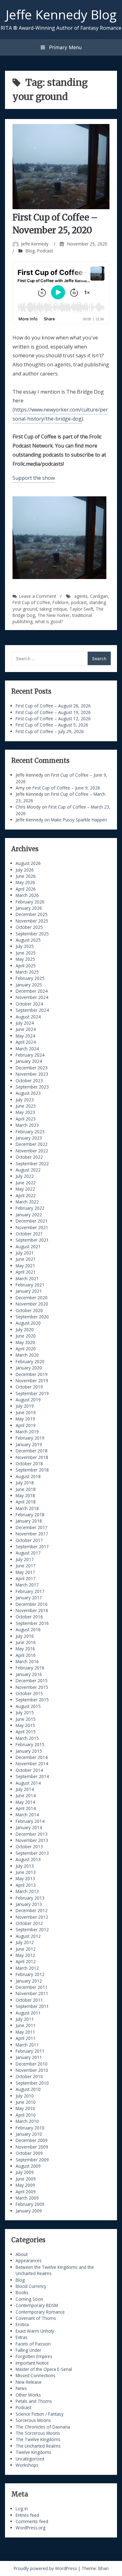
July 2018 (25, 1483)
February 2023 (30, 1132)
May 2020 (25, 1342)
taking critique (53, 609)
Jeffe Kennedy (35, 244)
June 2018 (26, 1489)
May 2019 (25, 1419)
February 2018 (30, 1515)
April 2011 (26, 2038)
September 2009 (32, 2160)
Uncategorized (30, 2459)
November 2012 (32, 1917)
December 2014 (32, 1757)
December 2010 (32, 2064)
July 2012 (25, 1942)
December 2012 (32, 1910)
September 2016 (32, 1623)
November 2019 (32, 1381)
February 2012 (30, 1974)
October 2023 (29, 1081)
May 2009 (25, 2185)
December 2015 (32, 1681)
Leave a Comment (38, 596)
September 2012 (32, 1929)
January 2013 (29, 1904)
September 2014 (32, 1776)
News (21, 2388)
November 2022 (32, 1151)
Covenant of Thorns (36, 2318)
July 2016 (25, 1636)
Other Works (28, 2395)
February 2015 (30, 1744)
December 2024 (32, 991)
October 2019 (29, 1387)
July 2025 (25, 946)
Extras (22, 2337)
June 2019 (26, 1412)
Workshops (27, 2465)
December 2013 (32, 1834)
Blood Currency (31, 2286)
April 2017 (26, 1578)
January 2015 (29, 1751)
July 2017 (25, 1559)
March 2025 (27, 972)
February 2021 (30, 1285)
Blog (30, 251)
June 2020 (26, 1336)
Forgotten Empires (34, 2356)
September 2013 (32, 1853)
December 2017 (32, 1527)
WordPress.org (30, 2528)
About (22, 2254)
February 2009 (30, 2204)
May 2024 (25, 1036)
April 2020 (26, 1349)
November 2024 (32, 997)
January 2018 (29, 1521)
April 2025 (26, 966)
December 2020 (32, 1298)
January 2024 (29, 1061)
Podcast (45, 251)
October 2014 (29, 1770)
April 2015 (26, 1732)
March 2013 (27, 1891)
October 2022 (29, 1157)
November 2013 (32, 1840)
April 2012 (26, 1961)
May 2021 (25, 1266)
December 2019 (32, 1374)
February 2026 (30, 902)
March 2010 (27, 2121)
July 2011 (25, 2019)
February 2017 (30, 1591)
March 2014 (27, 1815)
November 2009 (32, 2147)
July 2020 (25, 1329)
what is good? (49, 621)
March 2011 (27, 2045)
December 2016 (32, 1604)
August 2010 (28, 2089)
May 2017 (25, 1572)
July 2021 (25, 1253)
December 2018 (32, 1451)
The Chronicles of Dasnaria (43, 2427)
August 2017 (28, 1553)
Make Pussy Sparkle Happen (79, 820)
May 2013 (25, 1878)
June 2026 (26, 876)
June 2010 (26, 2102)
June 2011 (26, 2025)
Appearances (29, 2260)
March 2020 (27, 1355)
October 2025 (29, 927)
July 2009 (25, 2172)
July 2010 (25, 2096)
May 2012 (25, 1955)
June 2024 (26, 1029)
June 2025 (26, 953)
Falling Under (28, 2350)
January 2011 (29, 2057)
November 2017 (32, 1534)
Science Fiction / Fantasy (40, 2414)
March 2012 (27, 1968)
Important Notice (32, 2363)
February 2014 (30, 1821)
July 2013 (25, 1866)
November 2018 (32, 1457)
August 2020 (28, 1323)
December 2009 (32, 2140)
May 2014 (25, 1802)
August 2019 (28, 1400)
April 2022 (26, 1195)
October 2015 (29, 1693)
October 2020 (29, 1310)
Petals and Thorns (34, 2401)
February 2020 (30, 1361)
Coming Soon (29, 2299)
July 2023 (25, 1100)
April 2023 (26, 1119)
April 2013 (26, 1885)
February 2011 (30, 2051)
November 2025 (32, 921)
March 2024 (27, 1049)
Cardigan (99, 596)
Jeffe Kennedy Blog (61, 14)
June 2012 (26, 1949)
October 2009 (29, 2153)
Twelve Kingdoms (33, 2452)
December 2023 (32, 1068)
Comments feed (32, 2521)
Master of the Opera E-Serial (44, 2369)
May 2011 (25, 2032)
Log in (22, 2509)
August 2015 (28, 1706)
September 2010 (32, 2083)
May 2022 (25, 1189)
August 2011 (28, 2013)
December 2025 (32, 914)
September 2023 (32, 1087)
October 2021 (29, 1234)
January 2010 (29, 2134)
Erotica (22, 2324)
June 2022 (26, 1183)
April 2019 (26, 1425)
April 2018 (26, 1502)
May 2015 (25, 1725)
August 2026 (28, 863)
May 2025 (25, 959)
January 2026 (29, 908)
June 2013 (26, 1872)
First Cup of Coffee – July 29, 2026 (50, 731)
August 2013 (28, 1859)
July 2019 (25, 1406)
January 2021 (29, 1291)
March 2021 (27, 1278)
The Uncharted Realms (38, 2446)
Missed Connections (36, 2375)
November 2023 (32, 1074)
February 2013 (30, 1898)
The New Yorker (54, 615)
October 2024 (29, 1004)
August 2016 (28, 1629)
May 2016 (25, 1649)
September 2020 (32, 1317)
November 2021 (32, 1227)
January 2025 (29, 985)
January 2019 (29, 1444)
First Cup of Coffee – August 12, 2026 (53, 719)
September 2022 (32, 1164)
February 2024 (30, 1055)
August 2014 (28, 1783)
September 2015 (32, 1700)
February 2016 (30, 1668)
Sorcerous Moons (33, 2420)
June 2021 (26, 1259)
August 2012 (28, 1936)
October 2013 (29, 1847)
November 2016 (32, 1610)
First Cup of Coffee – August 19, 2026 (53, 712)
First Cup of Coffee (31, 602)
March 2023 (27, 1125)
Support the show (34, 478)
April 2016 (26, 1655)
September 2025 (32, 934)
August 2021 (28, 1247)
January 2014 (29, 1827)
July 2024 (25, 1023)
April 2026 (26, 889)
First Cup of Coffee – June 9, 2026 (66, 788)
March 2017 (27, 1585)
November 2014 (32, 1764)
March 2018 (27, 1508)
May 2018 (25, 1495)
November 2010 (32, 2070)
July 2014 (25, 1789)
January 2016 (29, 1674)
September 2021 (32, 1240)
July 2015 (25, 1712)
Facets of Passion (33, 2344)
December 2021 (32, 1221)
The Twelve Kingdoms (38, 2439)
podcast (79, 602)
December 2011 (32, 1987)
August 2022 (28, 1170)
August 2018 (28, 1476)
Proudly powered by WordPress (46, 2568)
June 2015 (26, 1719)
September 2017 (32, 1547)
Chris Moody (28, 807)
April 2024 (26, 1042)
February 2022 (30, 1208)
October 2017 (29, 1540)
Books (22, 2292)
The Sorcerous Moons (38, 2433)
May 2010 (25, 2108)
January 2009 (29, 2211)
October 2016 (29, 1617)
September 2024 (32, 1010)
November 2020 (32, 1304)
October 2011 (29, 2000)
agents (81, 596)
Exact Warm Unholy (35, 2331)
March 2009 (27, 2198)
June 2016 (26, 1642)
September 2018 (32, 1470)
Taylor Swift (81, 609)
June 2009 (26, 2179)
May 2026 (25, 882)
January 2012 (29, 1981)
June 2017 (26, 1566)
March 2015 (27, 1738)
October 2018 (29, 1464)
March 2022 (27, 1202)
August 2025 (28, 940)
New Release (29, 2382)
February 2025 (30, 978)
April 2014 (26, 1808)
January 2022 (29, 1215)
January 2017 (29, 1598)
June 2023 (26, 1106)
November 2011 (32, 1993)
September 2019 (32, 1393)
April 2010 (26, 2115)
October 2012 (29, 1923)
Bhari (103, 2568)
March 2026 (27, 895)
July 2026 (25, 870)
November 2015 (32, 1687)
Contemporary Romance (40, 2312)
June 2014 (26, 1795)
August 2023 (28, 1093)
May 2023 (25, 1112)
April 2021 (26, 1272)
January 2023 (29, 1138)
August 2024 (28, 1017)
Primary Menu (65, 47)
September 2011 (32, 2006)
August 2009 (28, 2166)
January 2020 (29, 1368)
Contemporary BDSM (37, 2305)
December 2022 (32, 1144)
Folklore (61, 602)
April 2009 (26, 2192)
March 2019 (27, 1432)
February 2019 (30, 1438)
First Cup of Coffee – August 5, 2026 (52, 725)
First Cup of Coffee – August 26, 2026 (53, 706)
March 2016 (27, 1661)
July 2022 (25, 1176)
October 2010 (29, 2076)
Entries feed (27, 2515)
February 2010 (30, 2128)
